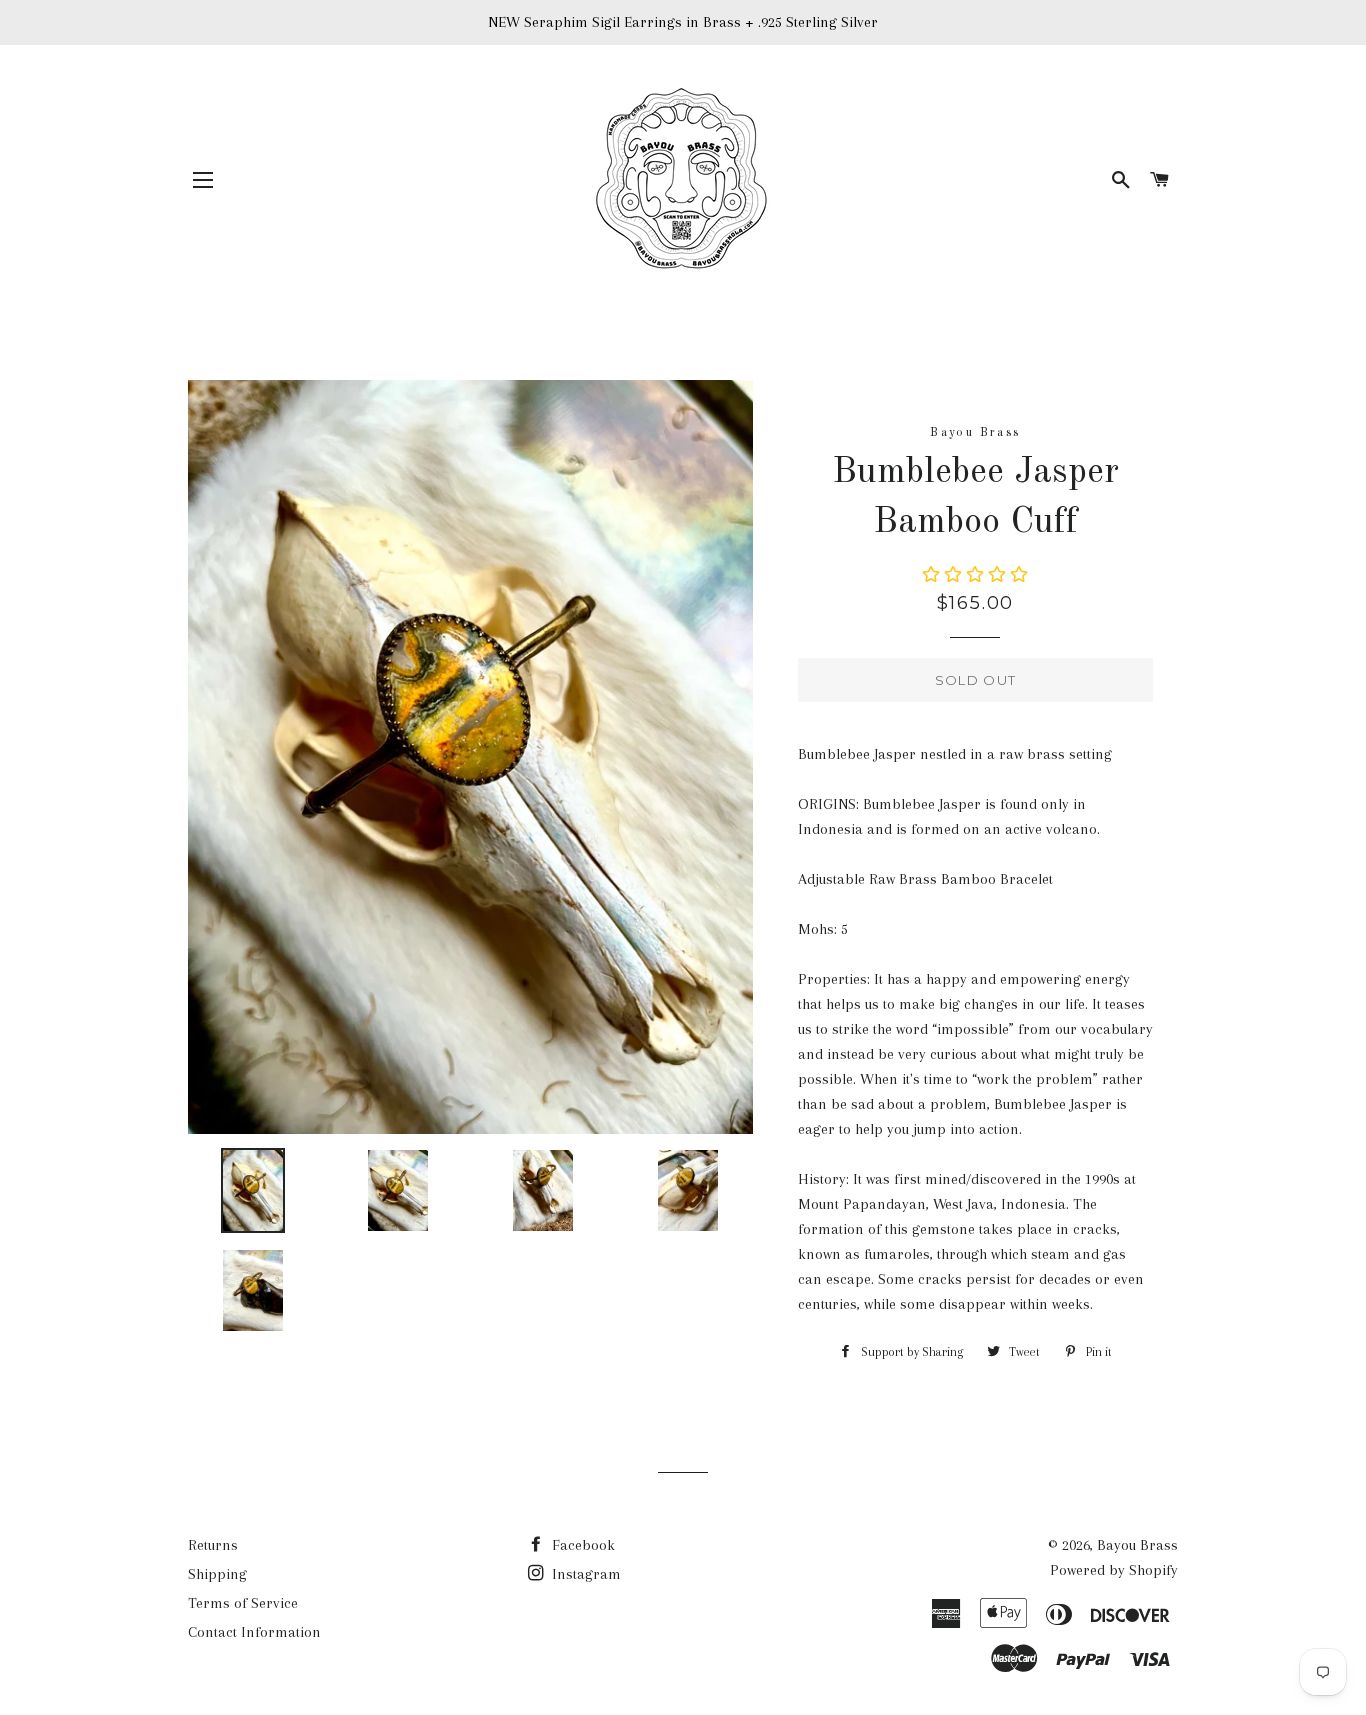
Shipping (217, 1574)
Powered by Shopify (1114, 1570)
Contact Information (254, 1632)
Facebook (581, 1545)
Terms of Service (243, 1603)
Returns (213, 1545)
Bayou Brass (1137, 1545)
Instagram (584, 1574)
